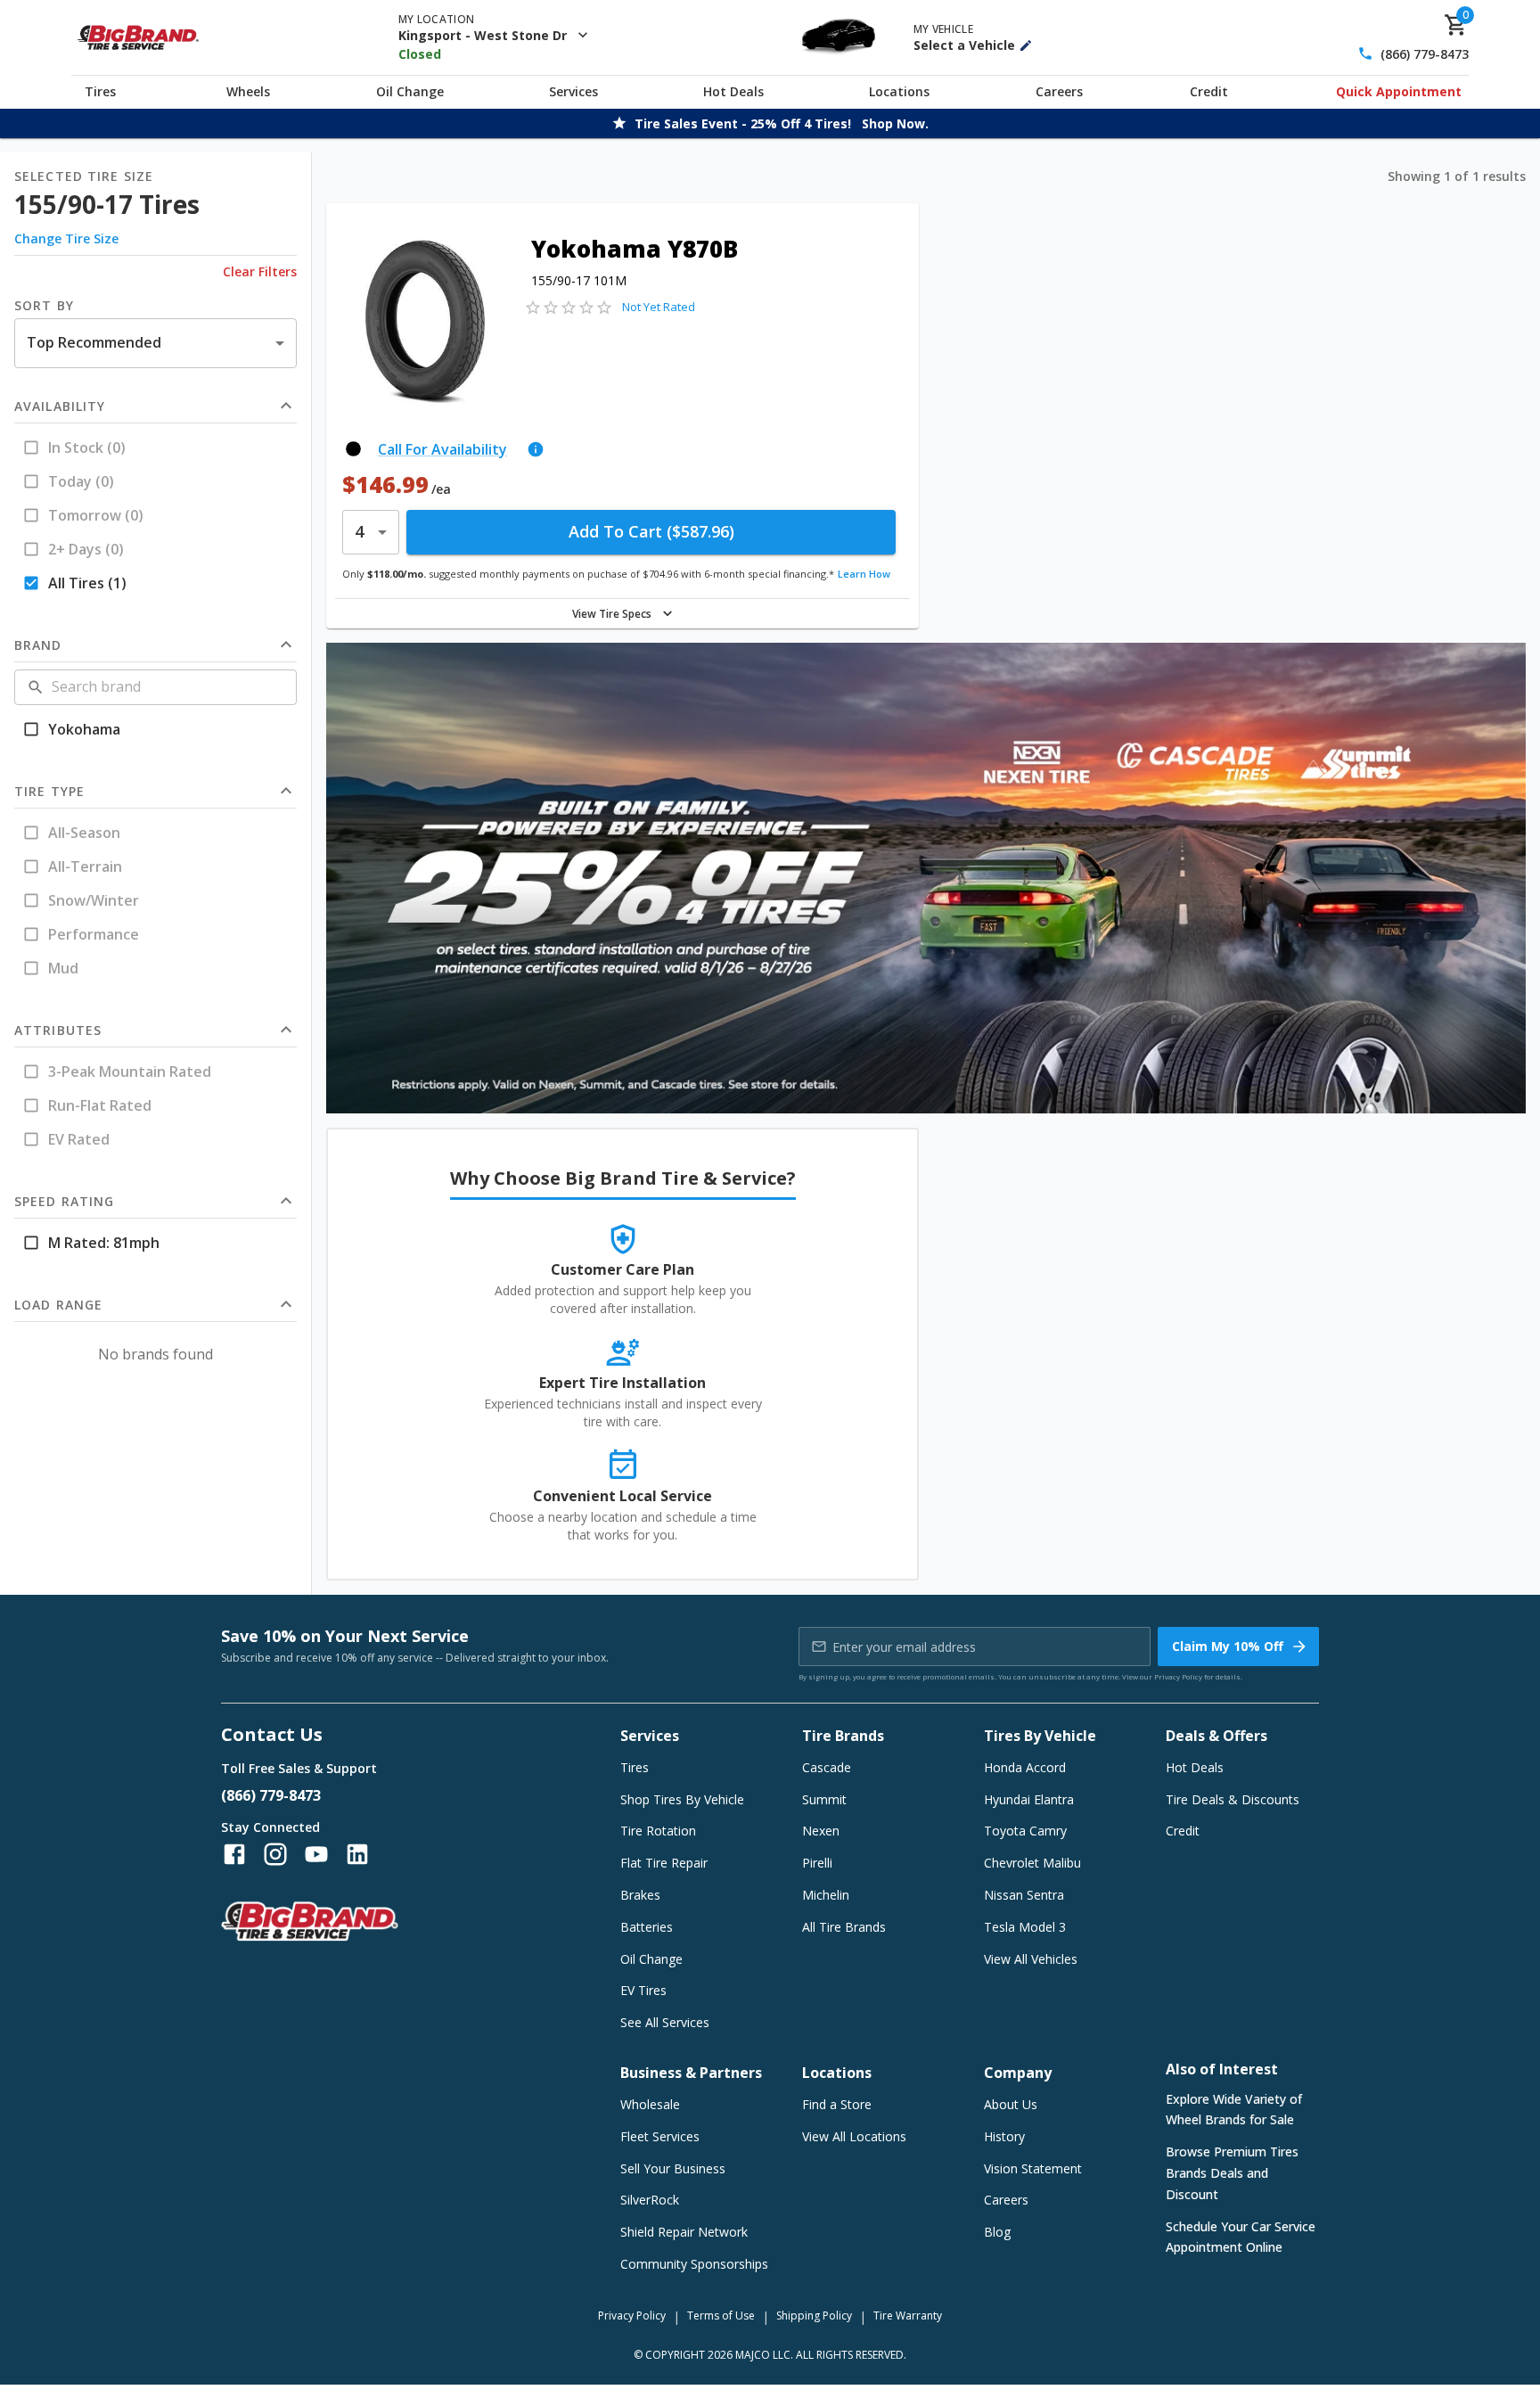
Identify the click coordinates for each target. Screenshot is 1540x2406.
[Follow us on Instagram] (275, 1854)
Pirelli (817, 1863)
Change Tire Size (66, 238)
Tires (100, 91)
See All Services (665, 2022)
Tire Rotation (658, 1831)
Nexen (821, 1831)
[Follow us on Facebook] (234, 1854)
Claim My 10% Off (1228, 1646)
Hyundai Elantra (1029, 1799)
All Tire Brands (844, 1927)
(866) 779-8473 (1425, 54)
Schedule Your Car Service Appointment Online (1241, 2237)
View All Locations (854, 2136)
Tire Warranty (908, 2316)
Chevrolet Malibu (1032, 1863)
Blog (997, 2232)
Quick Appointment (1399, 91)
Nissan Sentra (1024, 1895)
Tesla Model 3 (1025, 1927)
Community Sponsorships (694, 2264)
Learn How (864, 574)
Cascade (827, 1767)
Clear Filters (260, 271)
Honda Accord (1025, 1767)
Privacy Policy (1178, 1676)
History (1004, 2136)
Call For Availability (442, 449)
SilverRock (650, 2200)
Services (573, 91)
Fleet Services (660, 2136)
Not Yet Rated (659, 307)
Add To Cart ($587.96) (651, 531)
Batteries (647, 1927)
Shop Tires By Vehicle (682, 1799)
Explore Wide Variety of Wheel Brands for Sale (1234, 2110)
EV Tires (643, 1990)
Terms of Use (721, 2316)
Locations (899, 91)
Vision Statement (1033, 2168)
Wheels (248, 91)
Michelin (826, 1895)
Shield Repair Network (684, 2232)
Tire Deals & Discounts (1233, 1799)
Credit (1209, 91)
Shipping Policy (814, 2316)
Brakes (640, 1895)
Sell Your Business (673, 2168)
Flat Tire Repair (664, 1863)
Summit (824, 1799)
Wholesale (650, 2104)
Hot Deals (733, 91)
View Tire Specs (612, 614)
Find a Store (837, 2104)
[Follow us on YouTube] (316, 1854)
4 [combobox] (359, 531)
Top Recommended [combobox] (94, 342)
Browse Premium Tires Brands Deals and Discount (1232, 2173)
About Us (1011, 2104)
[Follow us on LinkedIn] (357, 1854)
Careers (1059, 91)
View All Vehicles (1031, 1959)
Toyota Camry (1025, 1831)
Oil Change (410, 91)
